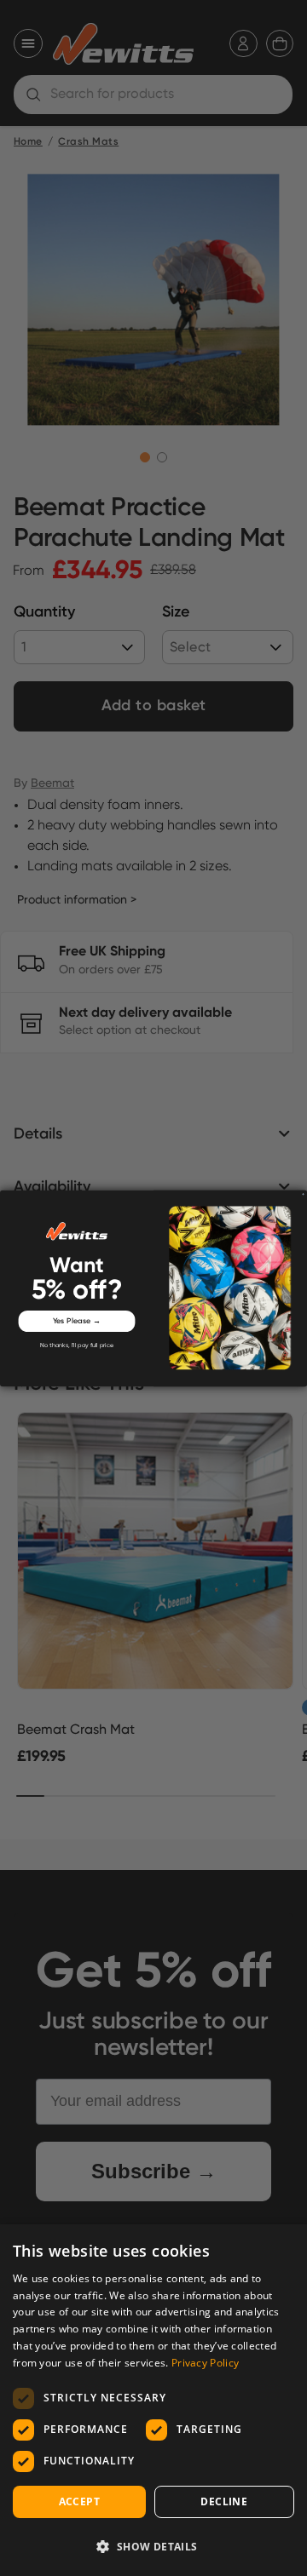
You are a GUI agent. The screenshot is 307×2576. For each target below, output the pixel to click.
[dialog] (153, 2400)
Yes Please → (77, 1320)
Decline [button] (224, 2501)
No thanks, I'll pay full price (77, 1345)
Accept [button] (79, 2501)
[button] (153, 2546)
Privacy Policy (205, 2363)
